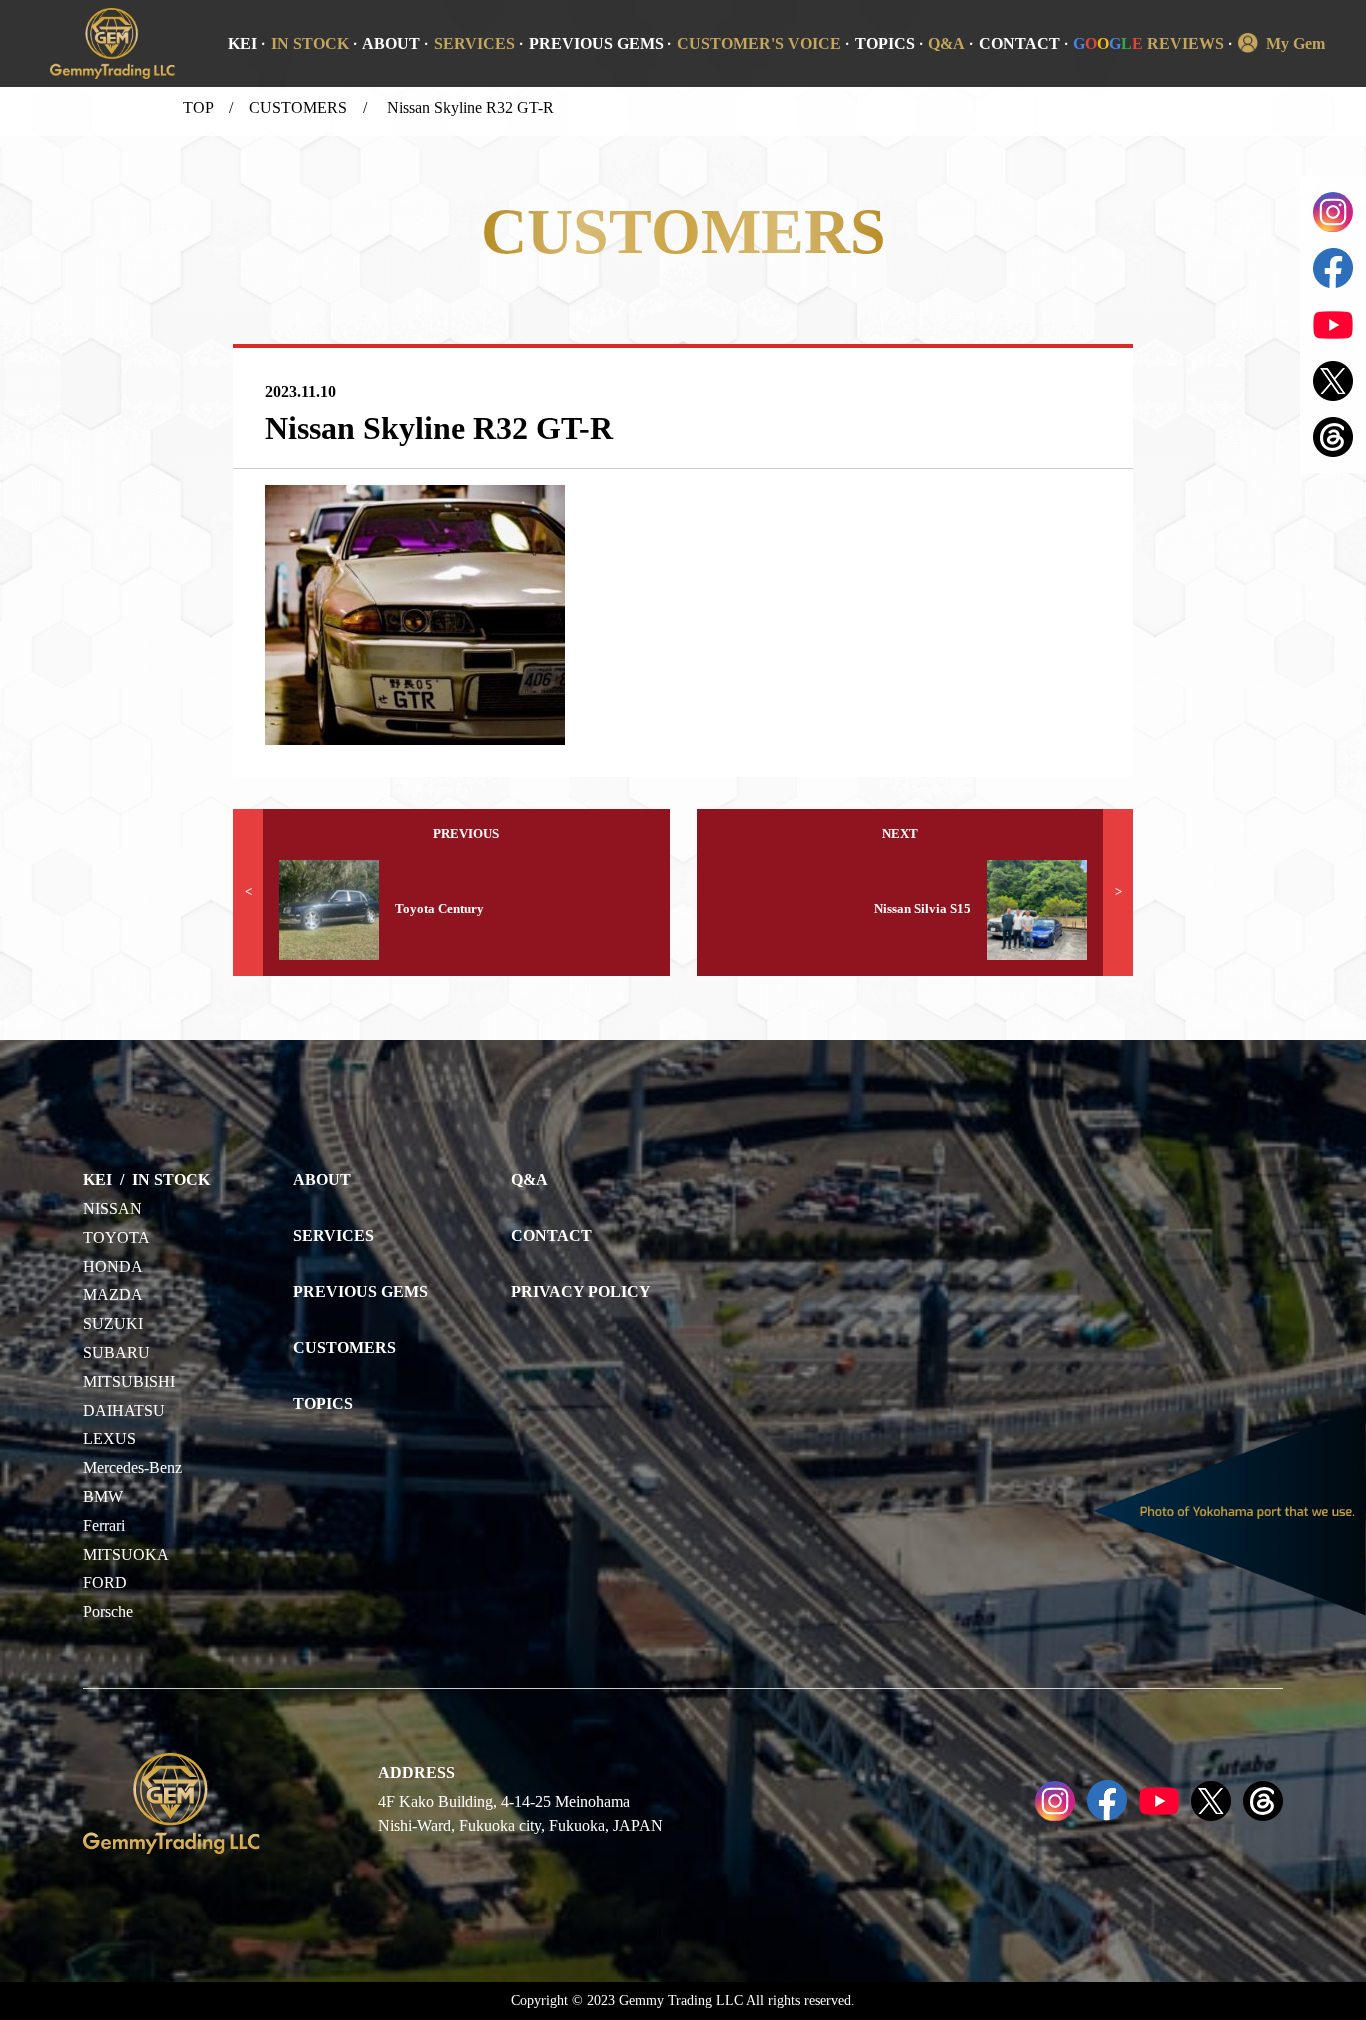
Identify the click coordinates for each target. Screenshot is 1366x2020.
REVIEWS (1148, 43)
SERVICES (474, 43)
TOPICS (885, 43)
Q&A (946, 43)
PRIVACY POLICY (581, 1291)
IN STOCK (310, 43)
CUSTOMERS (298, 107)
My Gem (1295, 43)
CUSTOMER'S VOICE (759, 43)
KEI (242, 43)
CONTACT (1019, 43)
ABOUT (391, 43)
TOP (198, 107)
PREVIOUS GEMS (596, 43)
